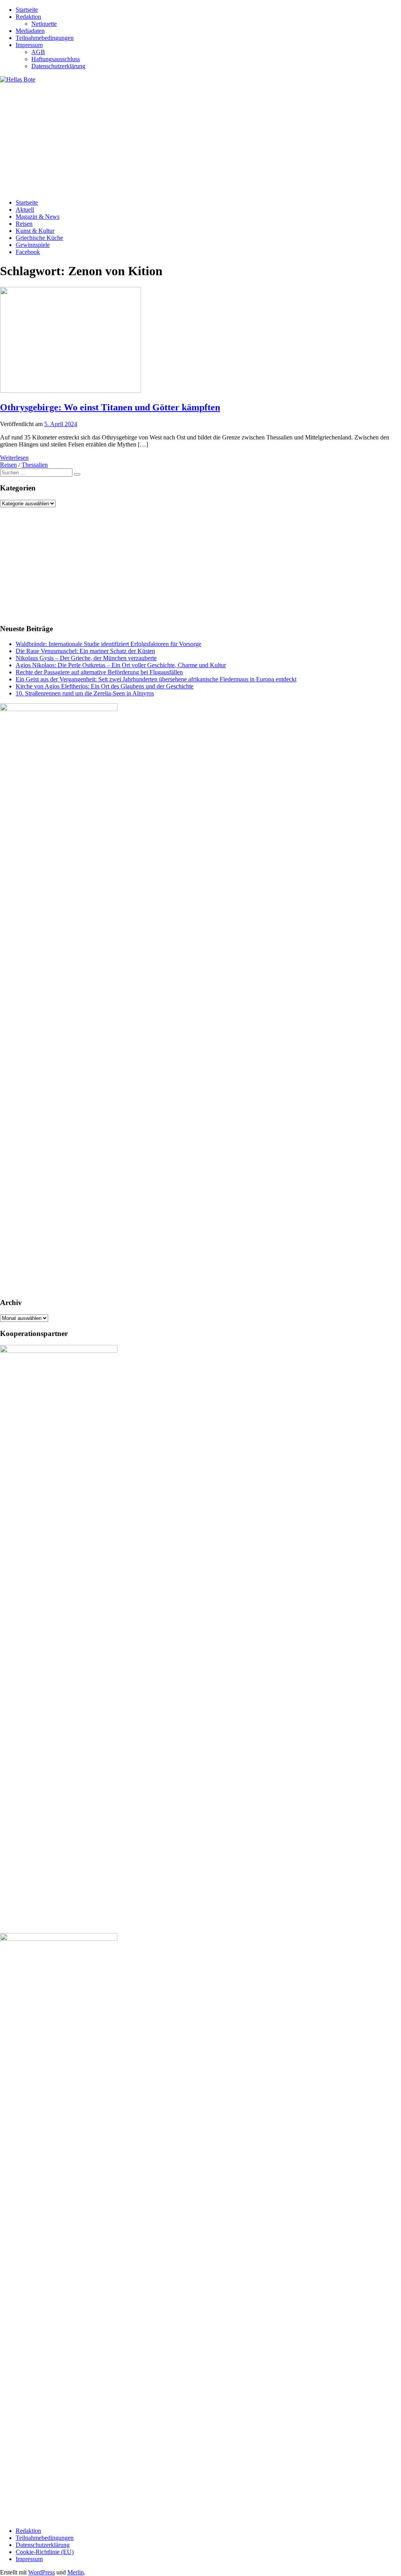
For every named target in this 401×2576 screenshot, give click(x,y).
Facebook (28, 252)
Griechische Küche (39, 238)
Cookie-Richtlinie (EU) (45, 2552)
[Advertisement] (200, 138)
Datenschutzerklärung (58, 66)
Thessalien (35, 465)
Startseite (27, 10)
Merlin (76, 2572)
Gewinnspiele (33, 245)
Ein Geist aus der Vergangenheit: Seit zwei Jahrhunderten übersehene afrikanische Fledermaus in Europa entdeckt (156, 679)
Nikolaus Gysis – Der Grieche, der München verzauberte (86, 658)
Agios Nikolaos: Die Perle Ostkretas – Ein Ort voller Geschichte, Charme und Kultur (121, 665)
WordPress (42, 2572)
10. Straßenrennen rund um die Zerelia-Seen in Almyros (85, 693)
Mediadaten (30, 31)
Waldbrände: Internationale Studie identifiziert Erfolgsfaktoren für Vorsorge (108, 644)
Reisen (24, 224)
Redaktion (28, 17)
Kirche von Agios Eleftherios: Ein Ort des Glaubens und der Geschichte (105, 686)
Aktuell (25, 210)
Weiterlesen (14, 458)
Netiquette (44, 24)
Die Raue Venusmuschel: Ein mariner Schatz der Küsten (85, 651)
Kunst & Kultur (35, 231)
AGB (38, 52)
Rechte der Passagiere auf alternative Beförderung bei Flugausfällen (99, 672)
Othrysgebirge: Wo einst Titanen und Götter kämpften (110, 407)
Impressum (29, 45)
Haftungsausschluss (56, 59)
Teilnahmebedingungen (45, 38)
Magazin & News (38, 217)
